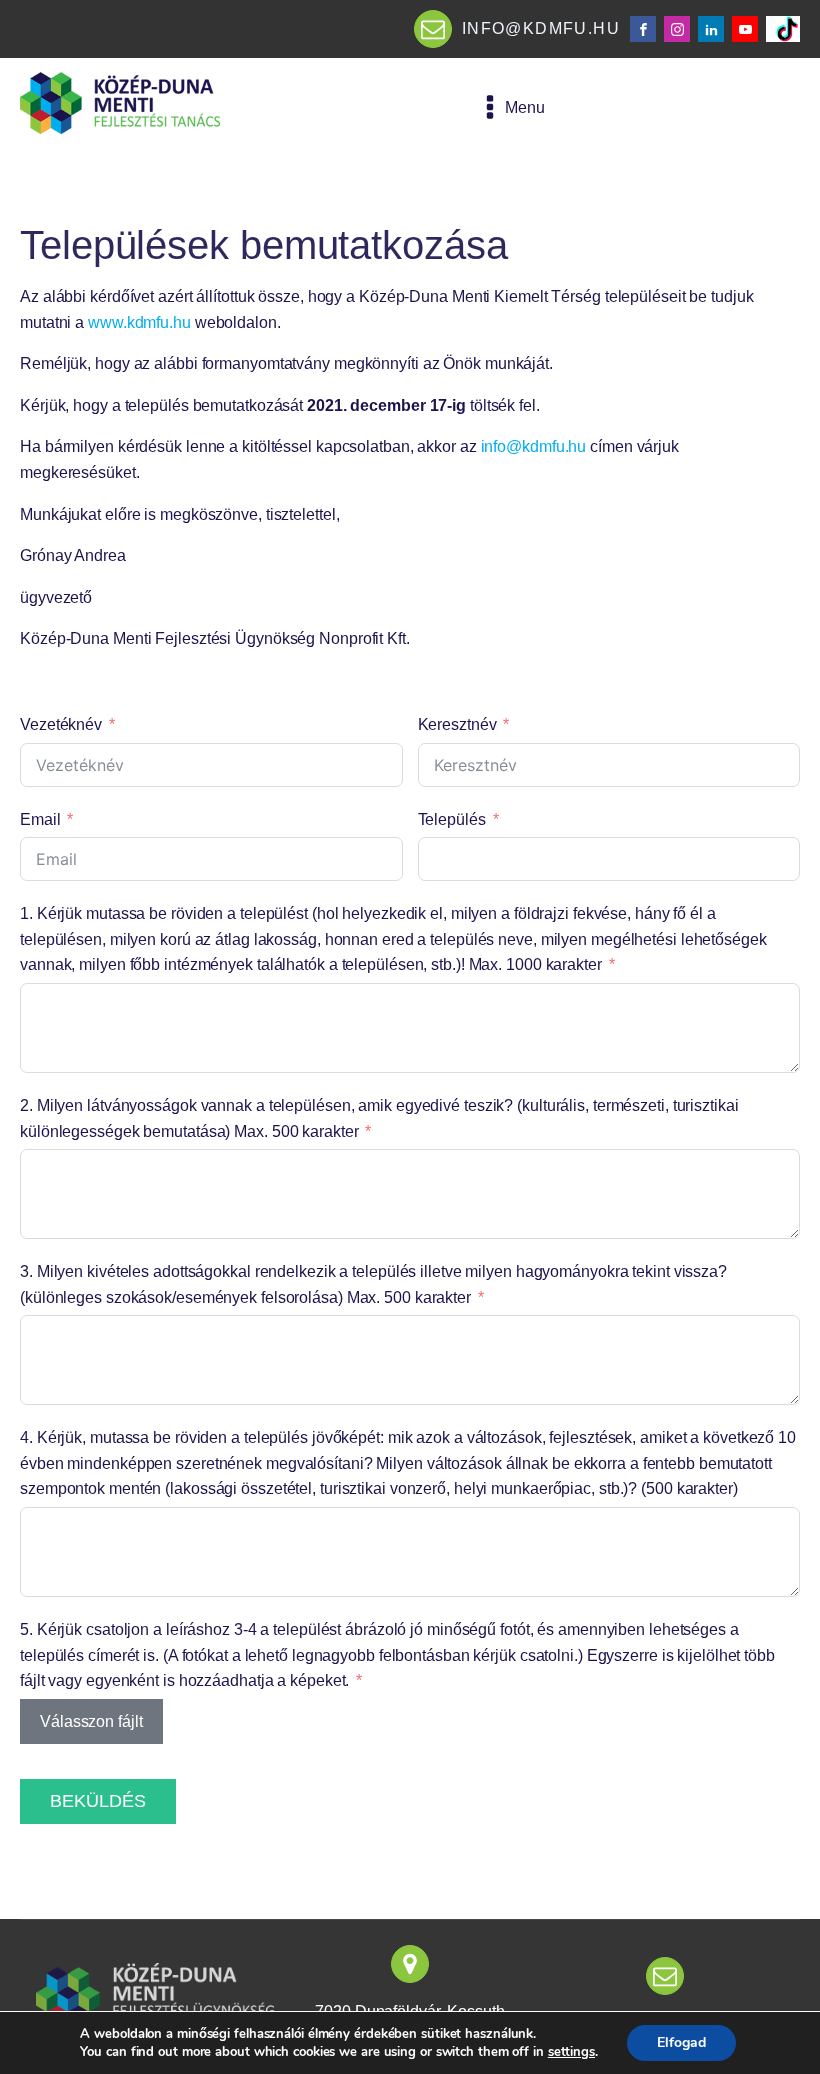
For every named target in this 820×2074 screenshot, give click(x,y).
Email (40, 819)
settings (571, 2052)
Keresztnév (457, 724)
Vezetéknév (61, 724)
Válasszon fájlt (91, 1721)
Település (452, 819)
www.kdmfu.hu (139, 322)
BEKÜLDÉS (98, 1801)
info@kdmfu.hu (534, 446)
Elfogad (681, 2042)
